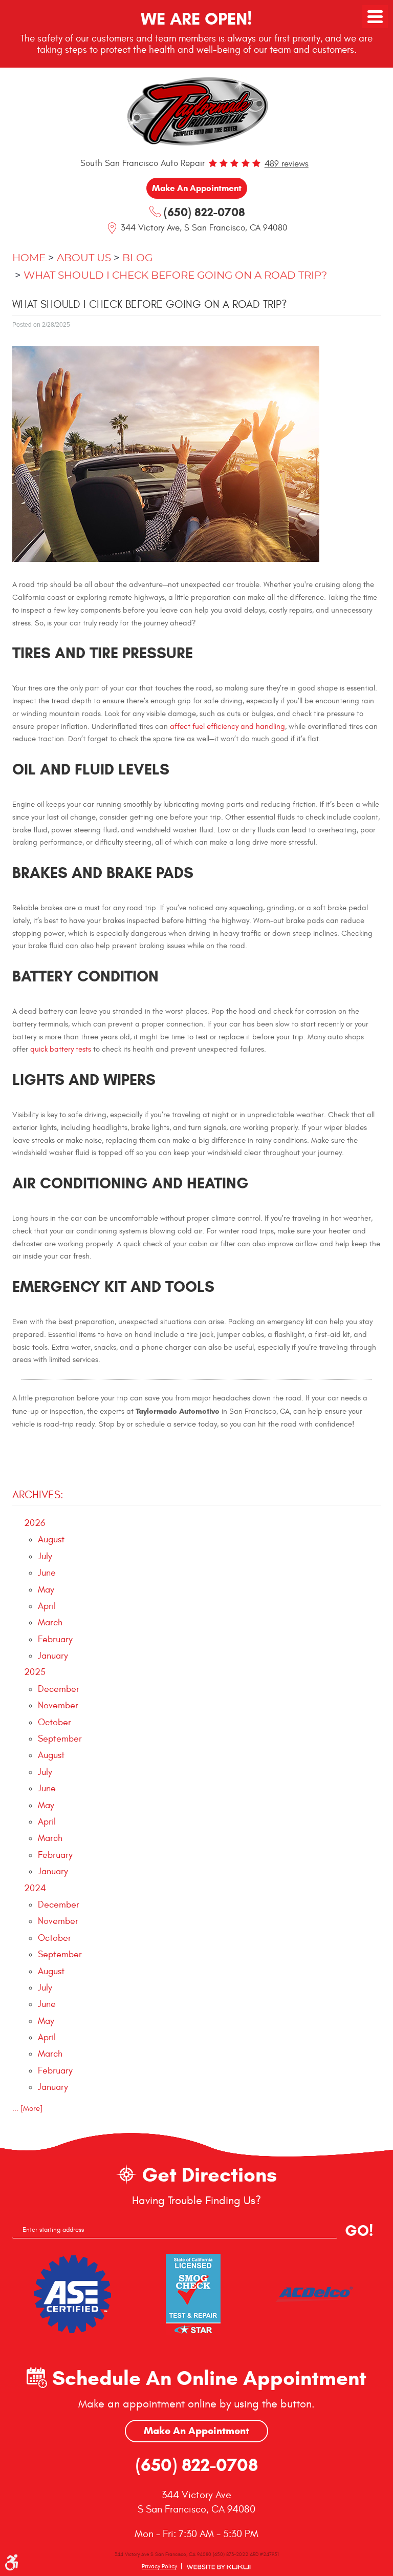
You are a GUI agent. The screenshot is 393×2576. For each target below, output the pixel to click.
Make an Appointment (197, 188)
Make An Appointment (196, 2431)
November (58, 1705)
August (51, 1540)
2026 (35, 1523)
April (47, 1606)
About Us (84, 258)
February (55, 1639)
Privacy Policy (159, 2566)
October (54, 1722)
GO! (359, 2231)
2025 (35, 1672)
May (46, 1590)
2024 (35, 1888)
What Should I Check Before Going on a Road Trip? (175, 276)
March (50, 1622)
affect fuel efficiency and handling (227, 727)
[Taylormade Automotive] (196, 110)
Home (29, 258)
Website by (219, 2567)
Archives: (38, 1495)
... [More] (27, 2109)
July (45, 1556)
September (60, 1739)
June (47, 1573)
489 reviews (287, 164)
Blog (137, 258)
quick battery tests (61, 1049)
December (59, 1689)
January (53, 1656)
